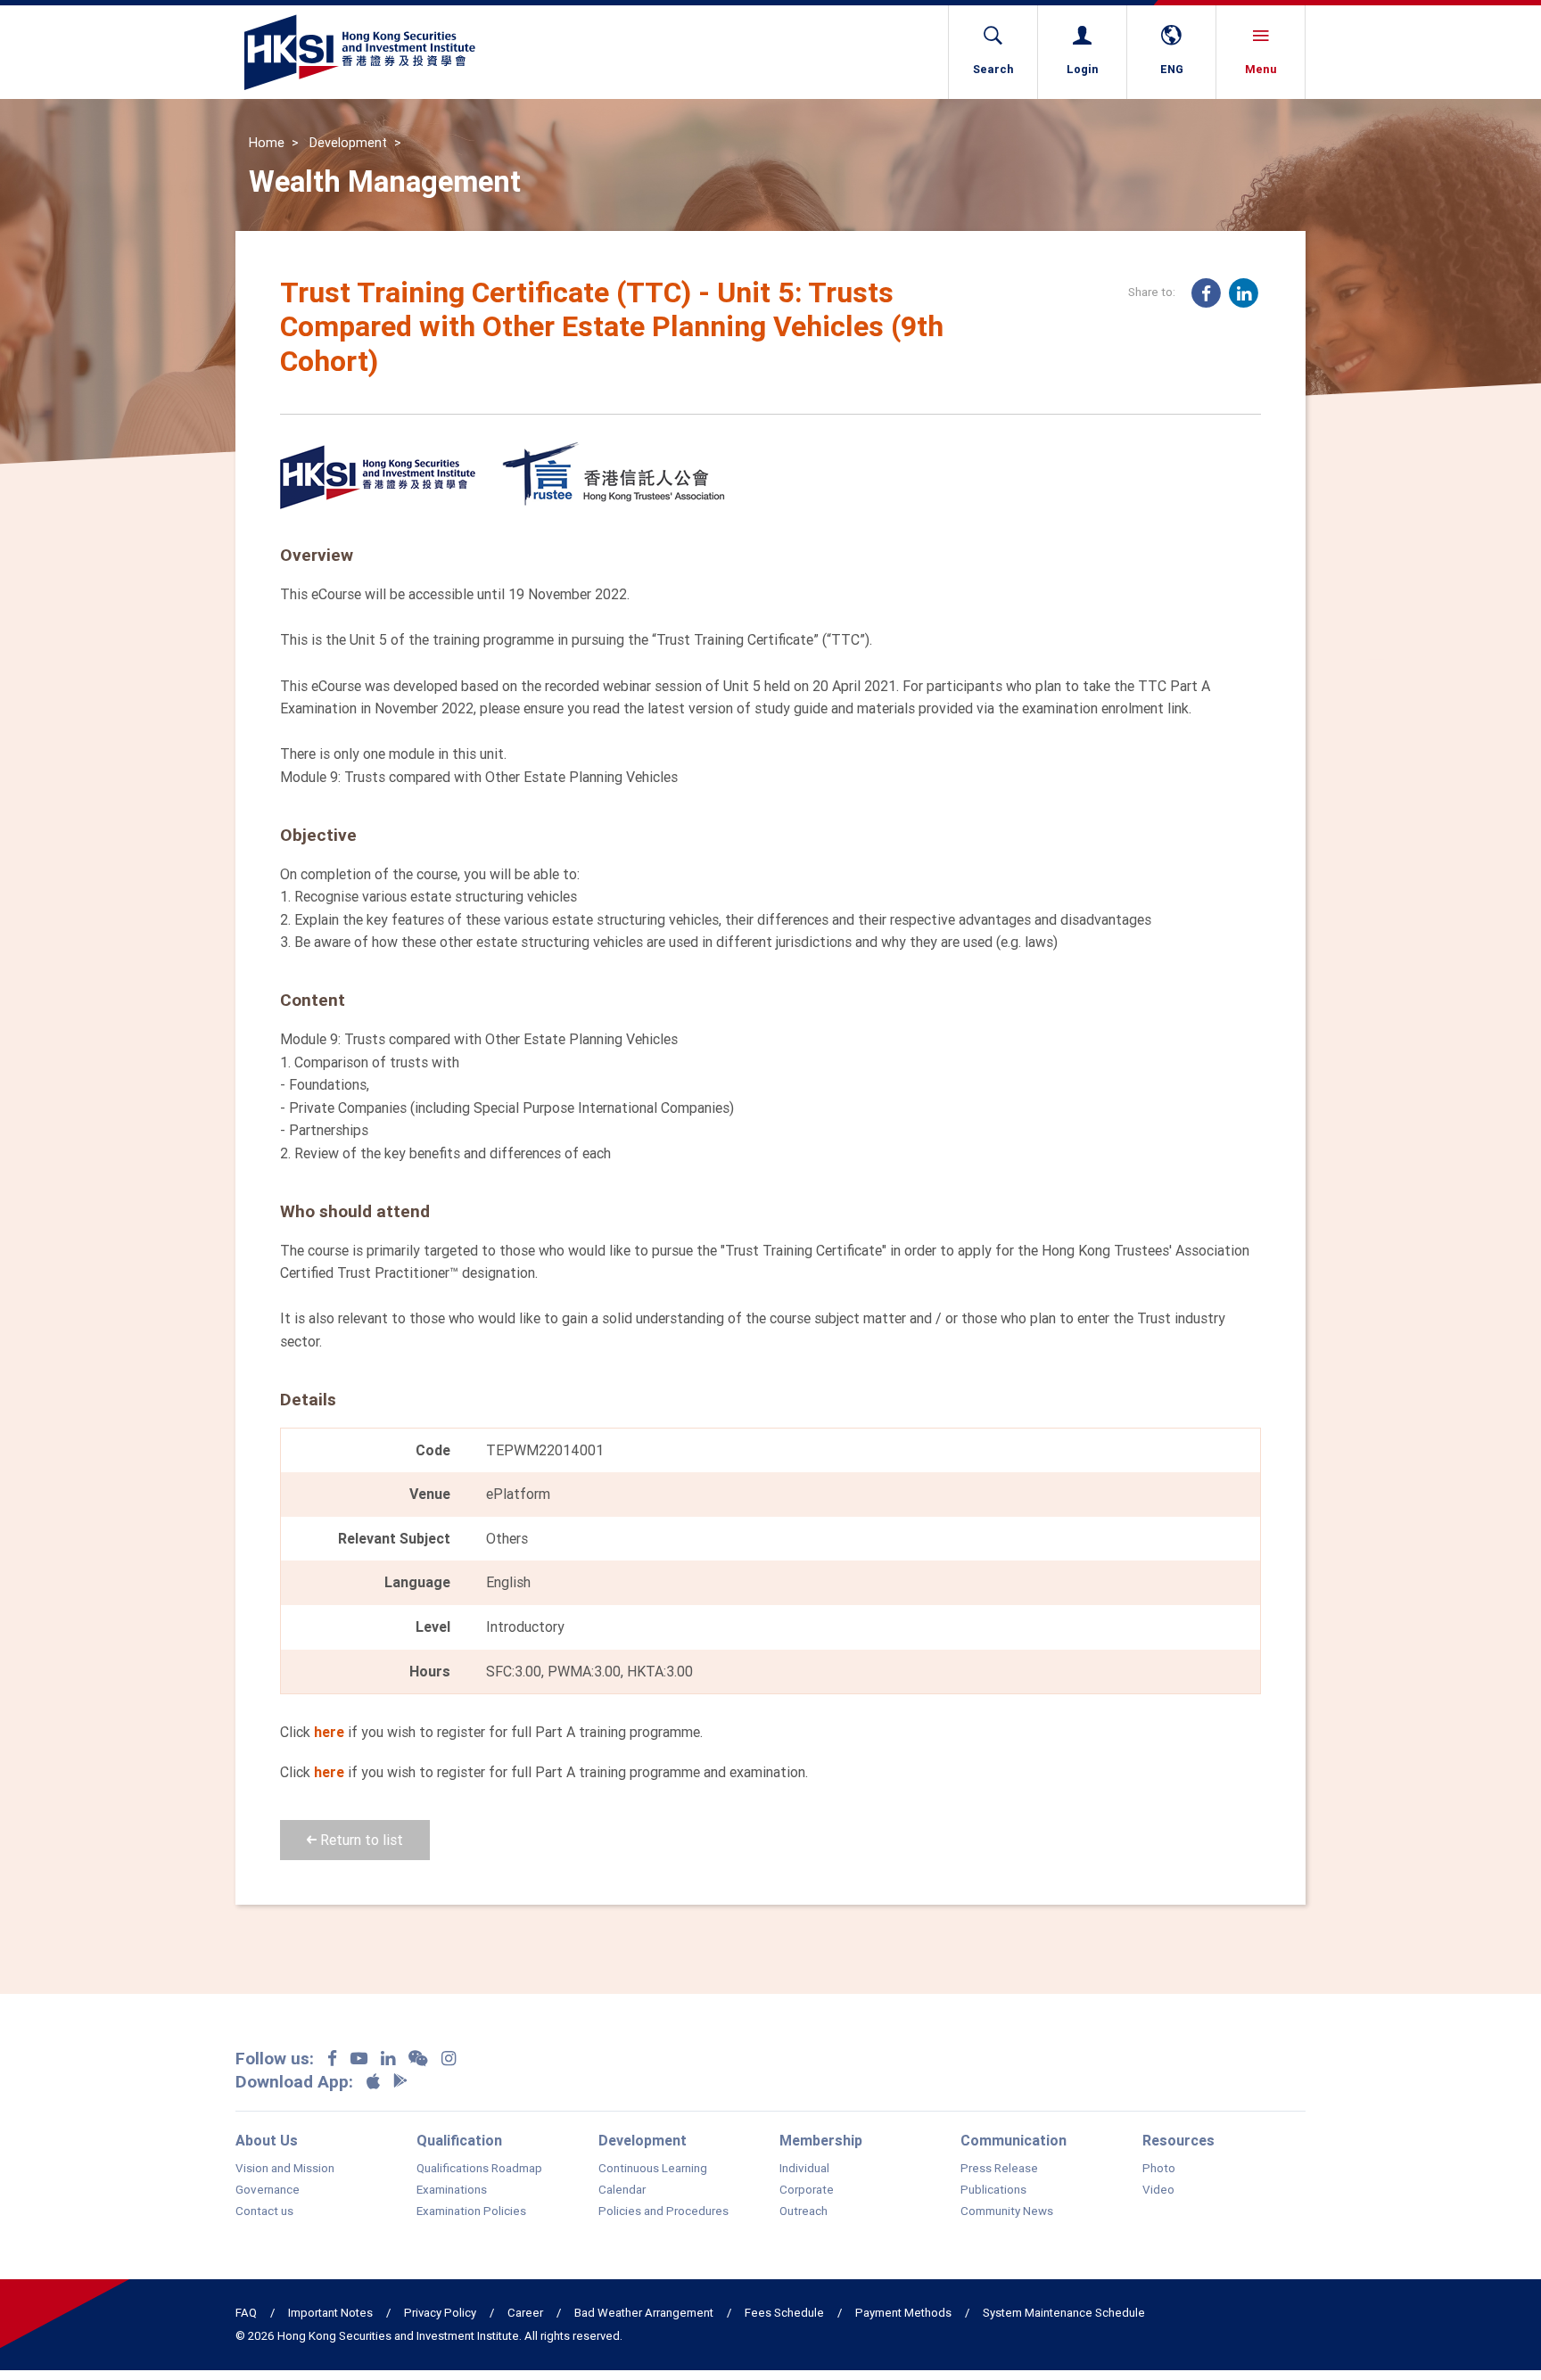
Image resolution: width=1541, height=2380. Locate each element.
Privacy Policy (440, 2313)
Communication (1014, 2140)
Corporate (807, 2190)
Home (267, 143)
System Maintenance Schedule (1064, 2313)
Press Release (999, 2169)
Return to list (360, 1840)
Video (1158, 2190)
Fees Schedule (784, 2313)
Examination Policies (471, 2211)
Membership (821, 2140)
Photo (1159, 2169)
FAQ (246, 2313)
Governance (268, 2190)
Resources (1178, 2140)
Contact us (264, 2211)
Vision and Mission (285, 2169)
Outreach (803, 2211)
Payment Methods (903, 2313)
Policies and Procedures (663, 2211)
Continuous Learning (653, 2169)
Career (525, 2313)
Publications (993, 2190)
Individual (804, 2169)
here (329, 1732)
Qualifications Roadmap (479, 2169)
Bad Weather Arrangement (644, 2313)
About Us (267, 2140)
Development (348, 143)
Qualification (459, 2140)
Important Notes (330, 2313)
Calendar (622, 2190)
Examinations (452, 2190)
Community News (1007, 2211)
